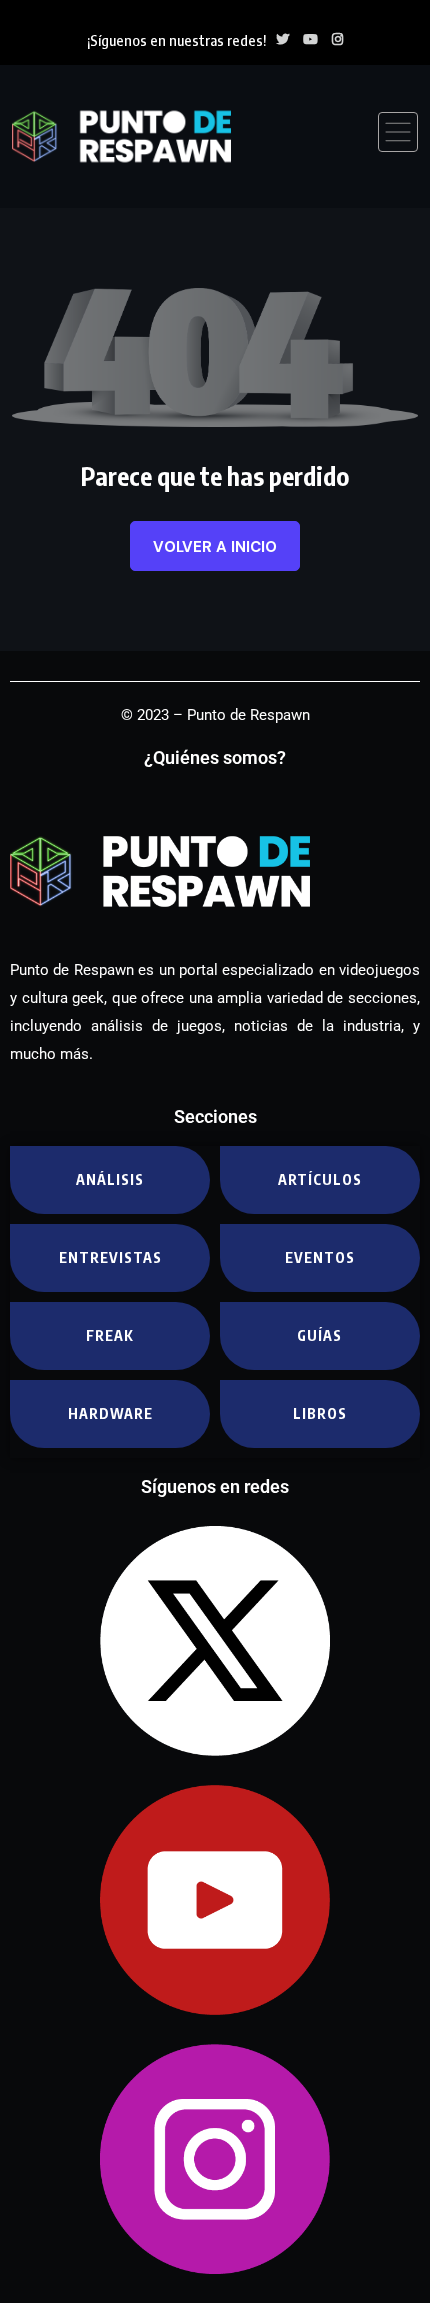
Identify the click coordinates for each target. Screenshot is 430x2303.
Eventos (320, 1257)
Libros (320, 1413)
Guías (319, 1335)
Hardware (110, 1413)
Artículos (320, 1179)
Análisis (110, 1179)
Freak (110, 1335)
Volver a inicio (215, 547)
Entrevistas (110, 1257)
